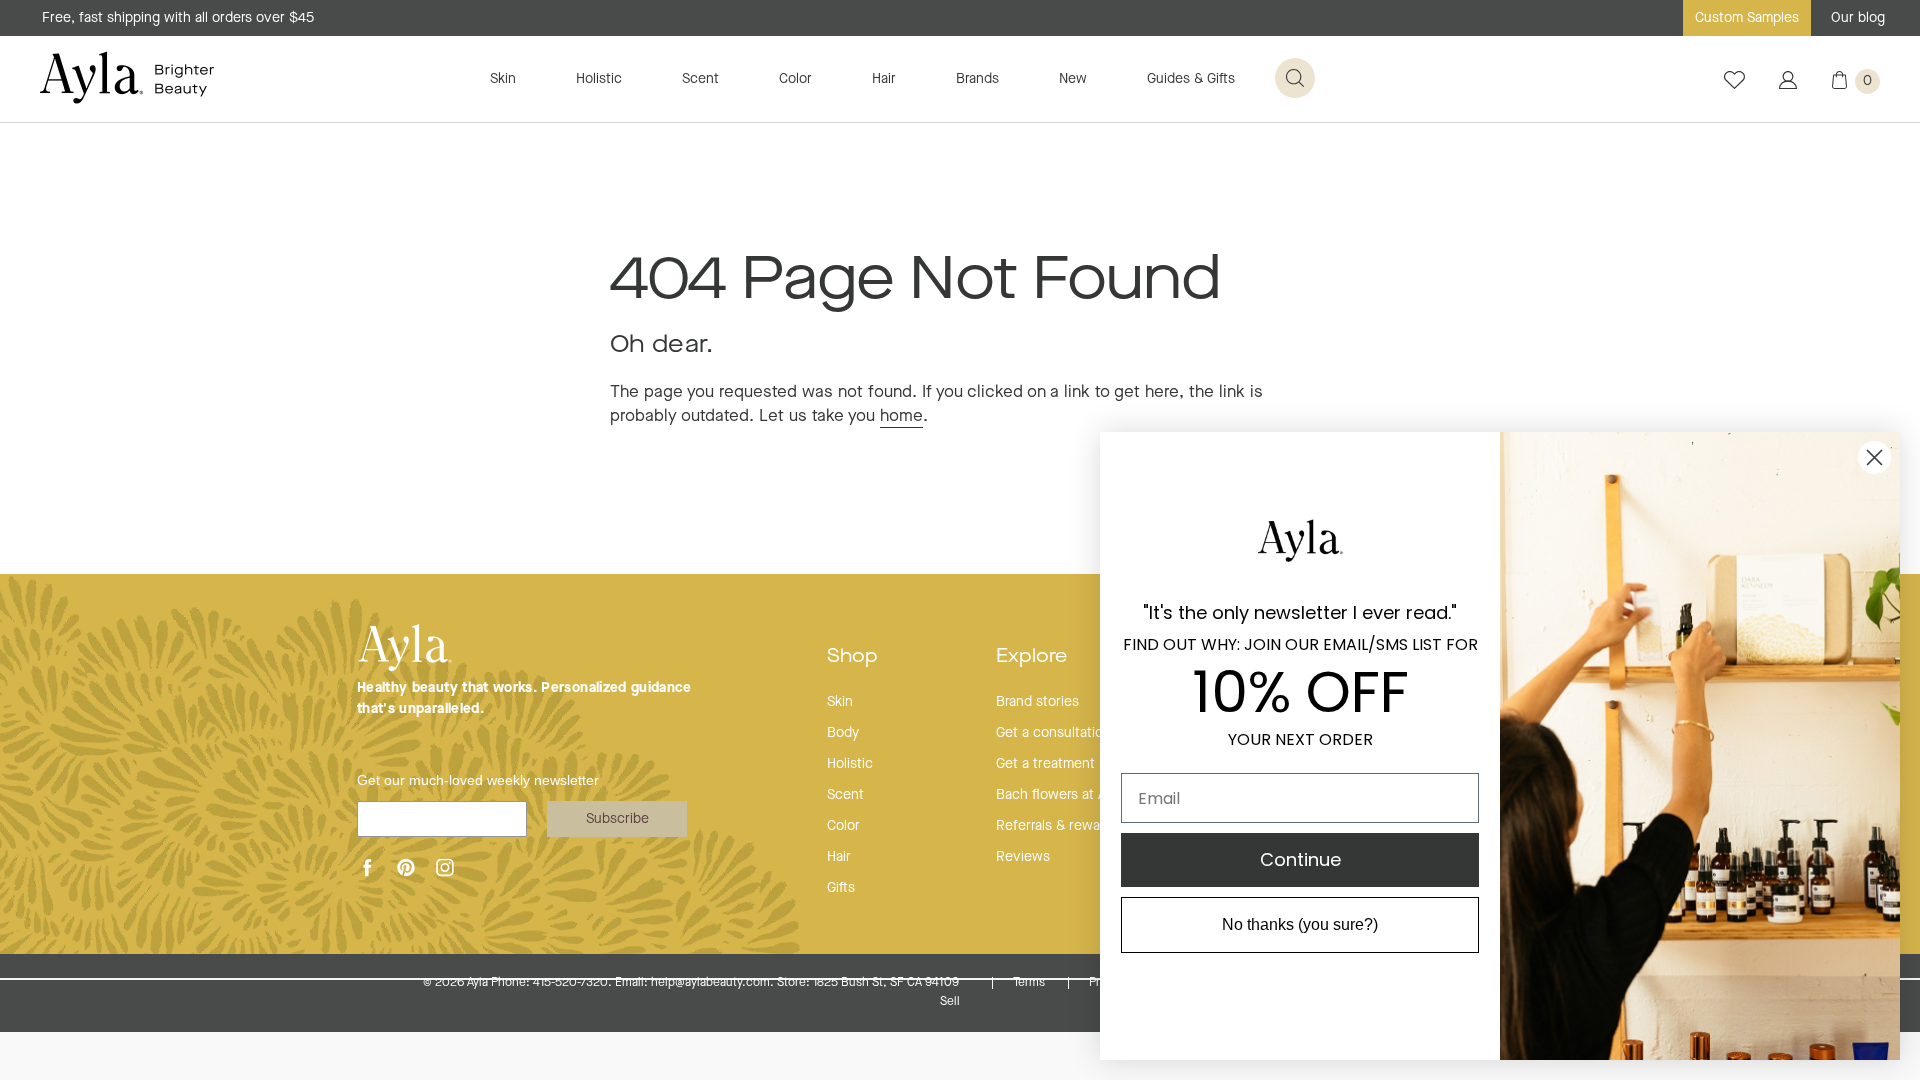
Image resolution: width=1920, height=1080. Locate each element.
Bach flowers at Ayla (1059, 795)
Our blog (1858, 18)
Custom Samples (1747, 18)
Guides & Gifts (1191, 79)
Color (795, 79)
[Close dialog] (1874, 457)
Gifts (841, 888)
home (901, 416)
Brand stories (1037, 702)
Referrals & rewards (1058, 826)
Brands (977, 79)
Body (843, 733)
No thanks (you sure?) (1300, 924)
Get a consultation (1053, 733)
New (1073, 79)
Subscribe (617, 819)
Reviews (1023, 857)
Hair (884, 79)
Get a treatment (1045, 764)
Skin (503, 79)
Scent (700, 79)
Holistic (599, 79)
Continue (1300, 859)
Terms (1030, 983)
